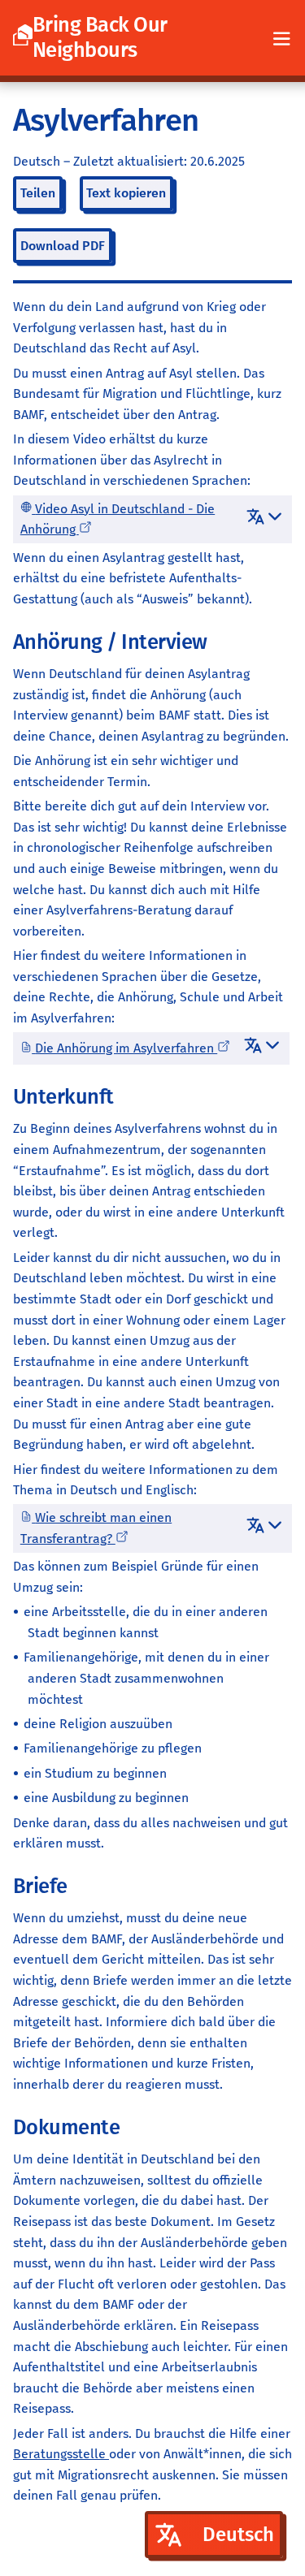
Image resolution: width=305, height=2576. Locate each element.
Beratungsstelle (61, 2454)
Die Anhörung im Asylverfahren (126, 1048)
